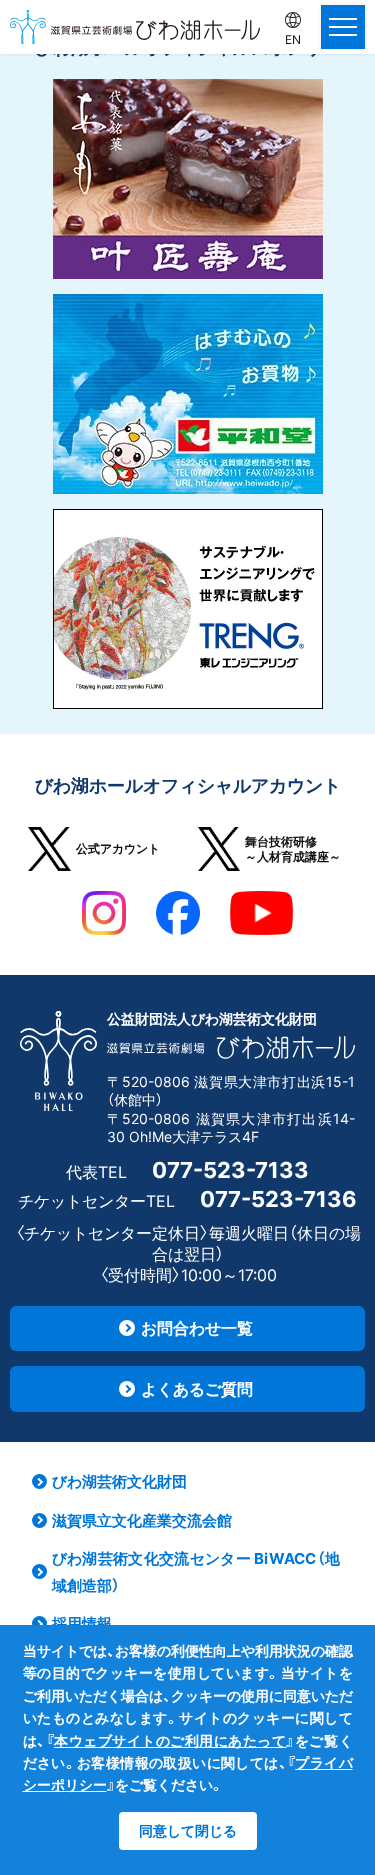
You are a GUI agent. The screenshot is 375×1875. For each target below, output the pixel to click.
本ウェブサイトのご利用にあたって (170, 1740)
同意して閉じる (188, 1830)
